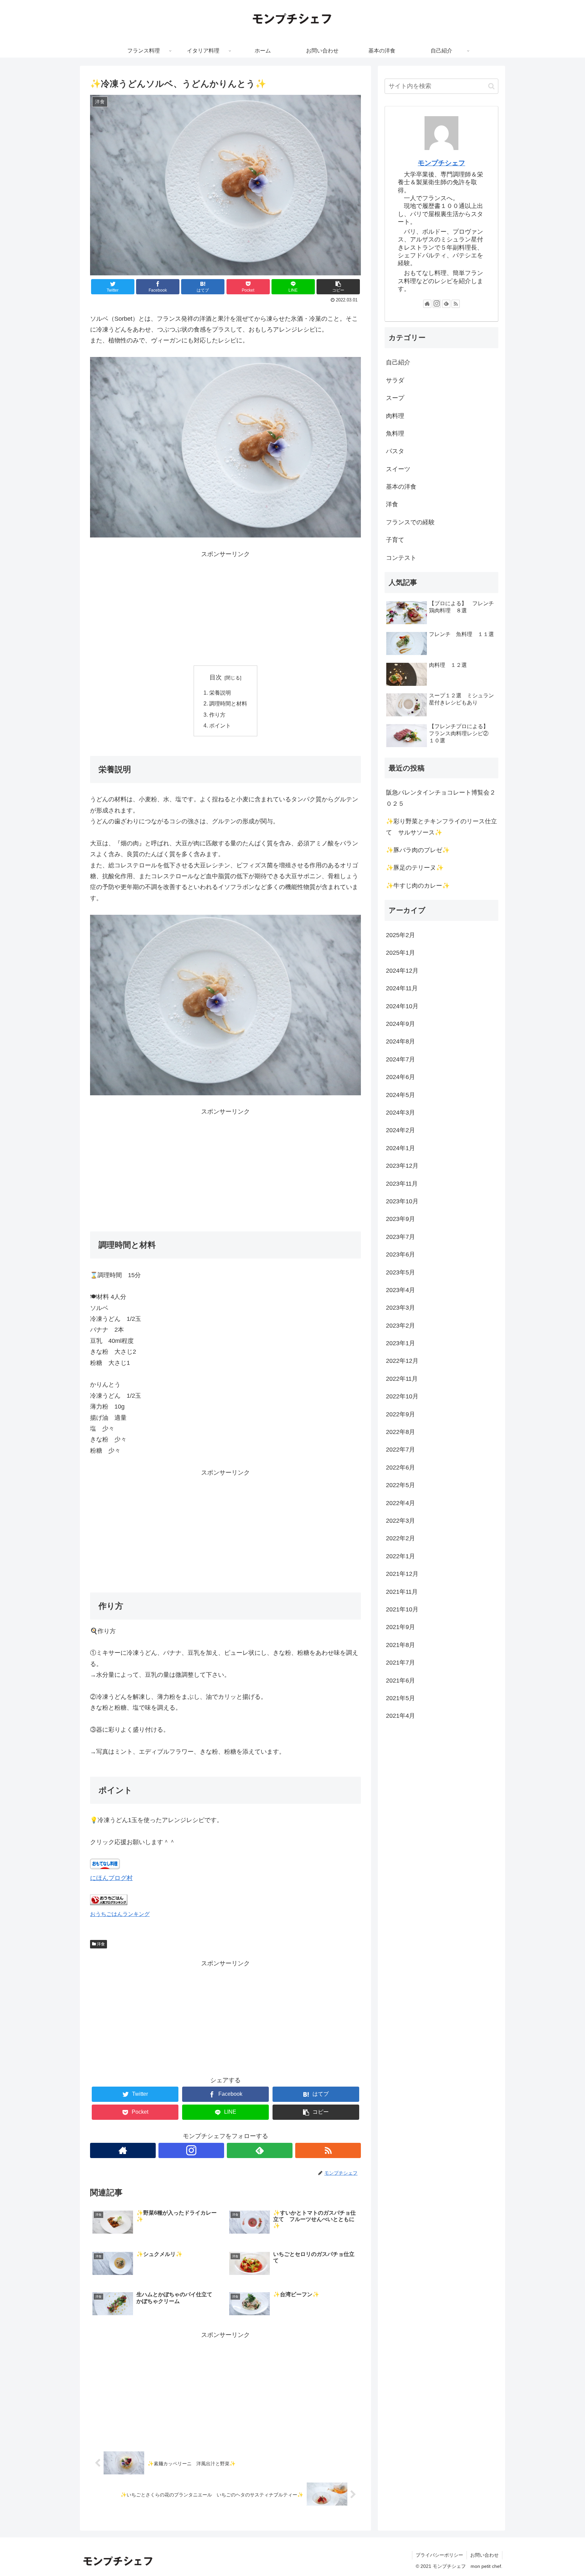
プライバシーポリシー (439, 2555)
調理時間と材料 (228, 703)
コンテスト (401, 558)
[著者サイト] (123, 2150)
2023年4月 (400, 1290)
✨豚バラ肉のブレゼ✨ (418, 850)
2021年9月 (400, 1627)
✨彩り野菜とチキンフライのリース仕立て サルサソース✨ (441, 827)
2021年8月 (400, 1645)
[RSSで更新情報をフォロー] (328, 2150)
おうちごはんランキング (120, 1914)
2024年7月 (400, 1059)
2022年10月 (402, 1397)
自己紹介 (398, 362)
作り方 (217, 715)
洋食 (100, 1944)
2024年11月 (402, 989)
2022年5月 (400, 1485)
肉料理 (395, 416)
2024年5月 (400, 1095)
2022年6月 (400, 1468)
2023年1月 (400, 1343)
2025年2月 (400, 935)
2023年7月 (400, 1237)
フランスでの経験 (410, 522)
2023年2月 (400, 1326)
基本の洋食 (401, 487)
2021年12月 (402, 1574)
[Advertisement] (225, 607)
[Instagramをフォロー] (191, 2150)
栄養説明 (220, 693)
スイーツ (398, 469)
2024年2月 (400, 1131)
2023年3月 (400, 1308)
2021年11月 (402, 1592)
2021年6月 (400, 1681)
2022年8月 (400, 1432)
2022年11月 (402, 1379)
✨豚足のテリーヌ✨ (415, 868)
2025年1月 (400, 953)
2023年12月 (402, 1166)
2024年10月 (402, 1006)
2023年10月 (402, 1201)
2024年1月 (400, 1148)
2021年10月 (402, 1609)
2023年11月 (402, 1184)
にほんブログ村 (111, 1878)
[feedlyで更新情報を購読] (260, 2150)
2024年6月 (400, 1077)
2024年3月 (400, 1113)
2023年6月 (400, 1255)
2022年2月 (400, 1539)
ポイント (220, 725)
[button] (491, 86)
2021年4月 (400, 1716)
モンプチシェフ (441, 163)
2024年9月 (400, 1024)
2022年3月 (400, 1521)
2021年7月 (400, 1663)
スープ (395, 398)
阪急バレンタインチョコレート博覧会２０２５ (441, 798)
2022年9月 (400, 1414)
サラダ (395, 380)
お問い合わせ (484, 2555)
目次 (216, 677)
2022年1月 (400, 1556)
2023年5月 (400, 1272)
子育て (395, 540)
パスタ (395, 451)
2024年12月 (402, 971)
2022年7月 (400, 1450)
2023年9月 (400, 1219)
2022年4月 (400, 1503)
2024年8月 (400, 1042)
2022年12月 (402, 1361)
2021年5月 (400, 1698)
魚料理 (395, 434)
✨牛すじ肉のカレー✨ (418, 886)
